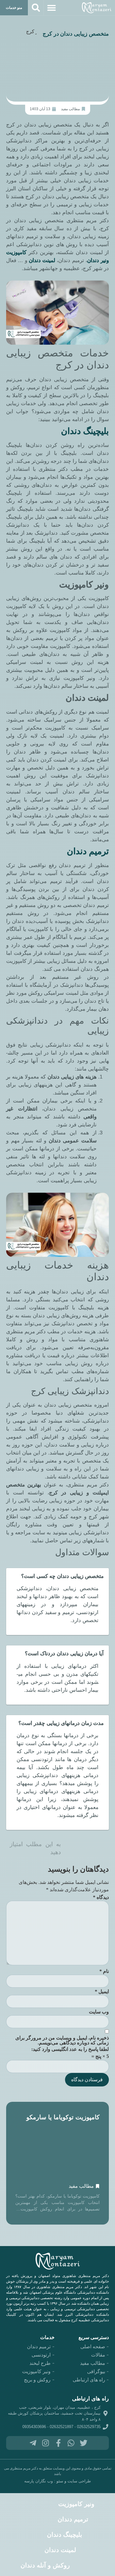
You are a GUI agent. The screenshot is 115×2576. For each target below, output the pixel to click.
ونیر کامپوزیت (76, 2504)
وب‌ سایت (99, 2012)
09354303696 (34, 2427)
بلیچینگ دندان (65, 2535)
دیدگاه (101, 1897)
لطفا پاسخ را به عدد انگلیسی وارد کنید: (70, 2049)
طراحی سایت (79, 2481)
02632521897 (61, 2427)
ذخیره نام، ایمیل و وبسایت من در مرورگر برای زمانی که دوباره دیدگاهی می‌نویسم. (62, 2040)
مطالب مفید (70, 109)
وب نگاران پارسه (38, 2481)
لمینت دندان (42, 260)
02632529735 (89, 2427)
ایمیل (102, 1992)
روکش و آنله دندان (45, 2565)
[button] (52, 8)
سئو (60, 2481)
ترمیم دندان (88, 851)
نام (104, 1971)
